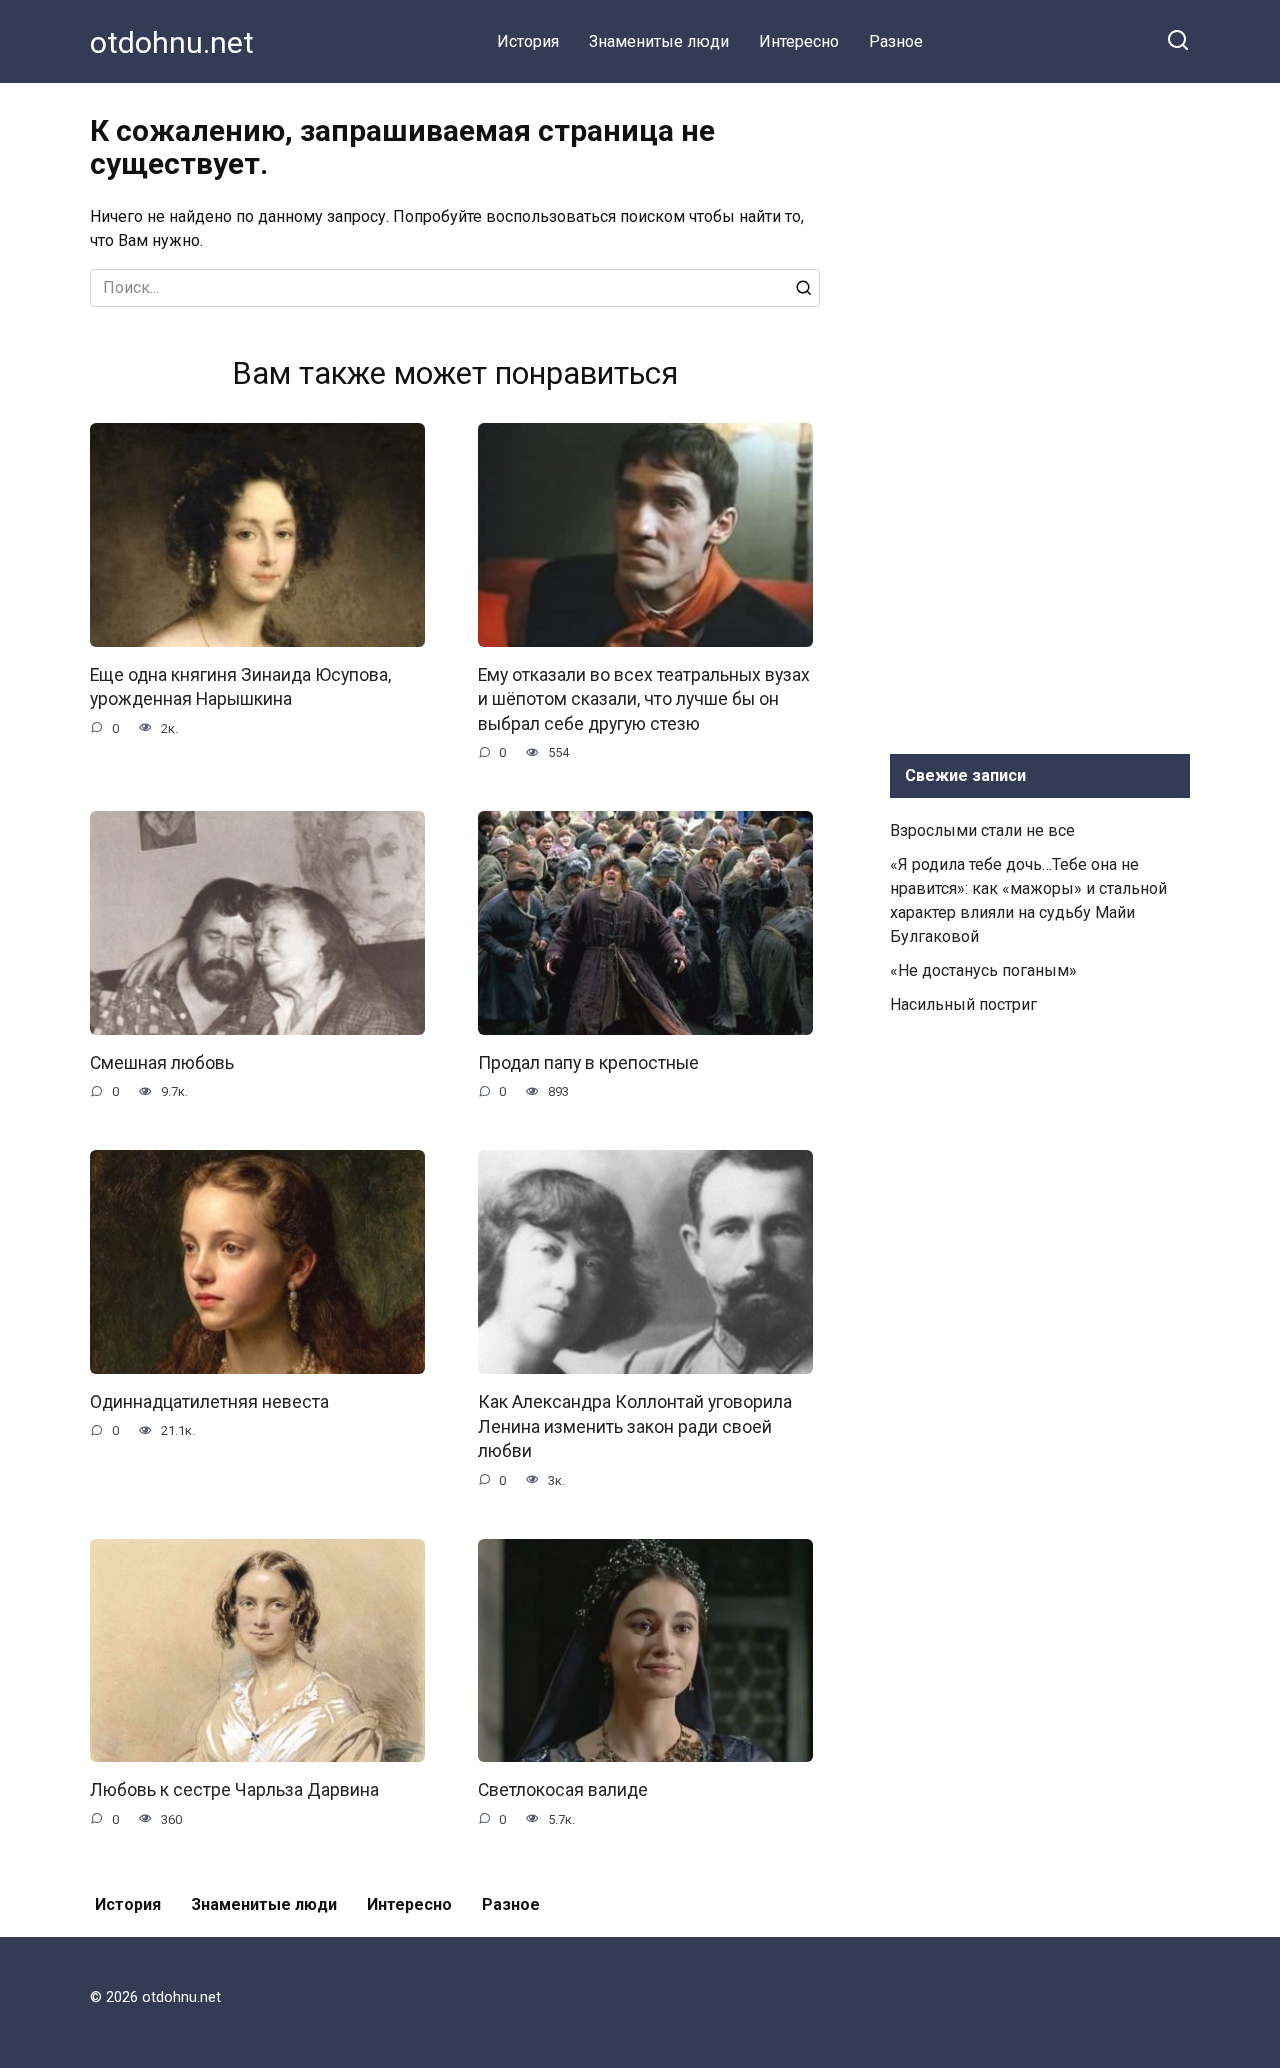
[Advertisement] (1040, 414)
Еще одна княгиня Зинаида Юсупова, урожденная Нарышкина (240, 687)
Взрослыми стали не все (982, 830)
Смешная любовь (162, 1063)
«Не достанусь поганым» (983, 970)
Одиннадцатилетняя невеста (209, 1402)
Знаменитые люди (659, 41)
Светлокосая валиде (563, 1790)
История (528, 41)
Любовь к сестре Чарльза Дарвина (234, 1790)
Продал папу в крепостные (588, 1063)
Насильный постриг (963, 1004)
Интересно (799, 41)
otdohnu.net (172, 42)
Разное (896, 41)
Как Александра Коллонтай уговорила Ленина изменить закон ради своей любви (635, 1426)
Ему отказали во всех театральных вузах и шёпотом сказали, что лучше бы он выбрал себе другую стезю (644, 699)
